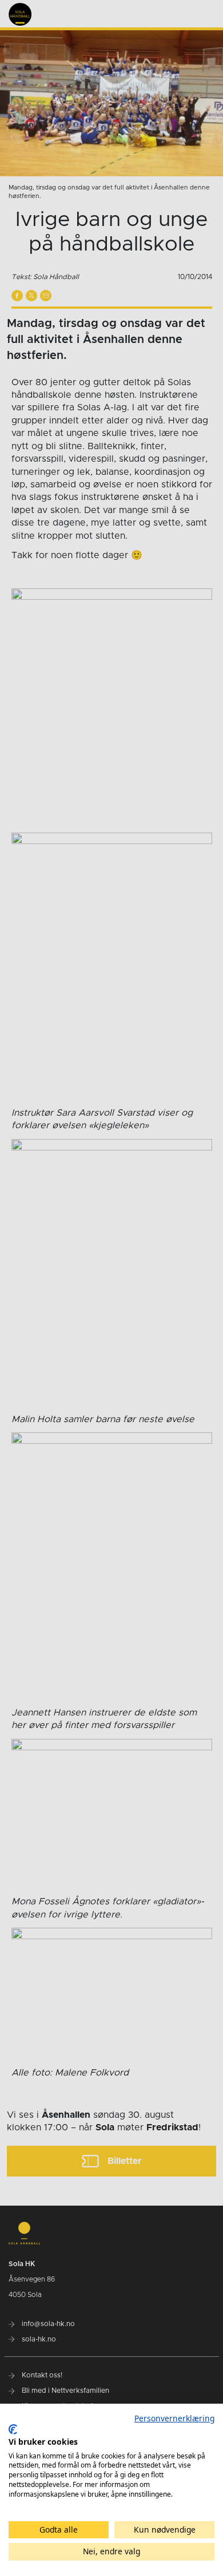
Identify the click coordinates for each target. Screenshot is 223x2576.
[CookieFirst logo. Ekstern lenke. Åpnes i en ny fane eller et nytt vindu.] (13, 2429)
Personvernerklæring (174, 2418)
